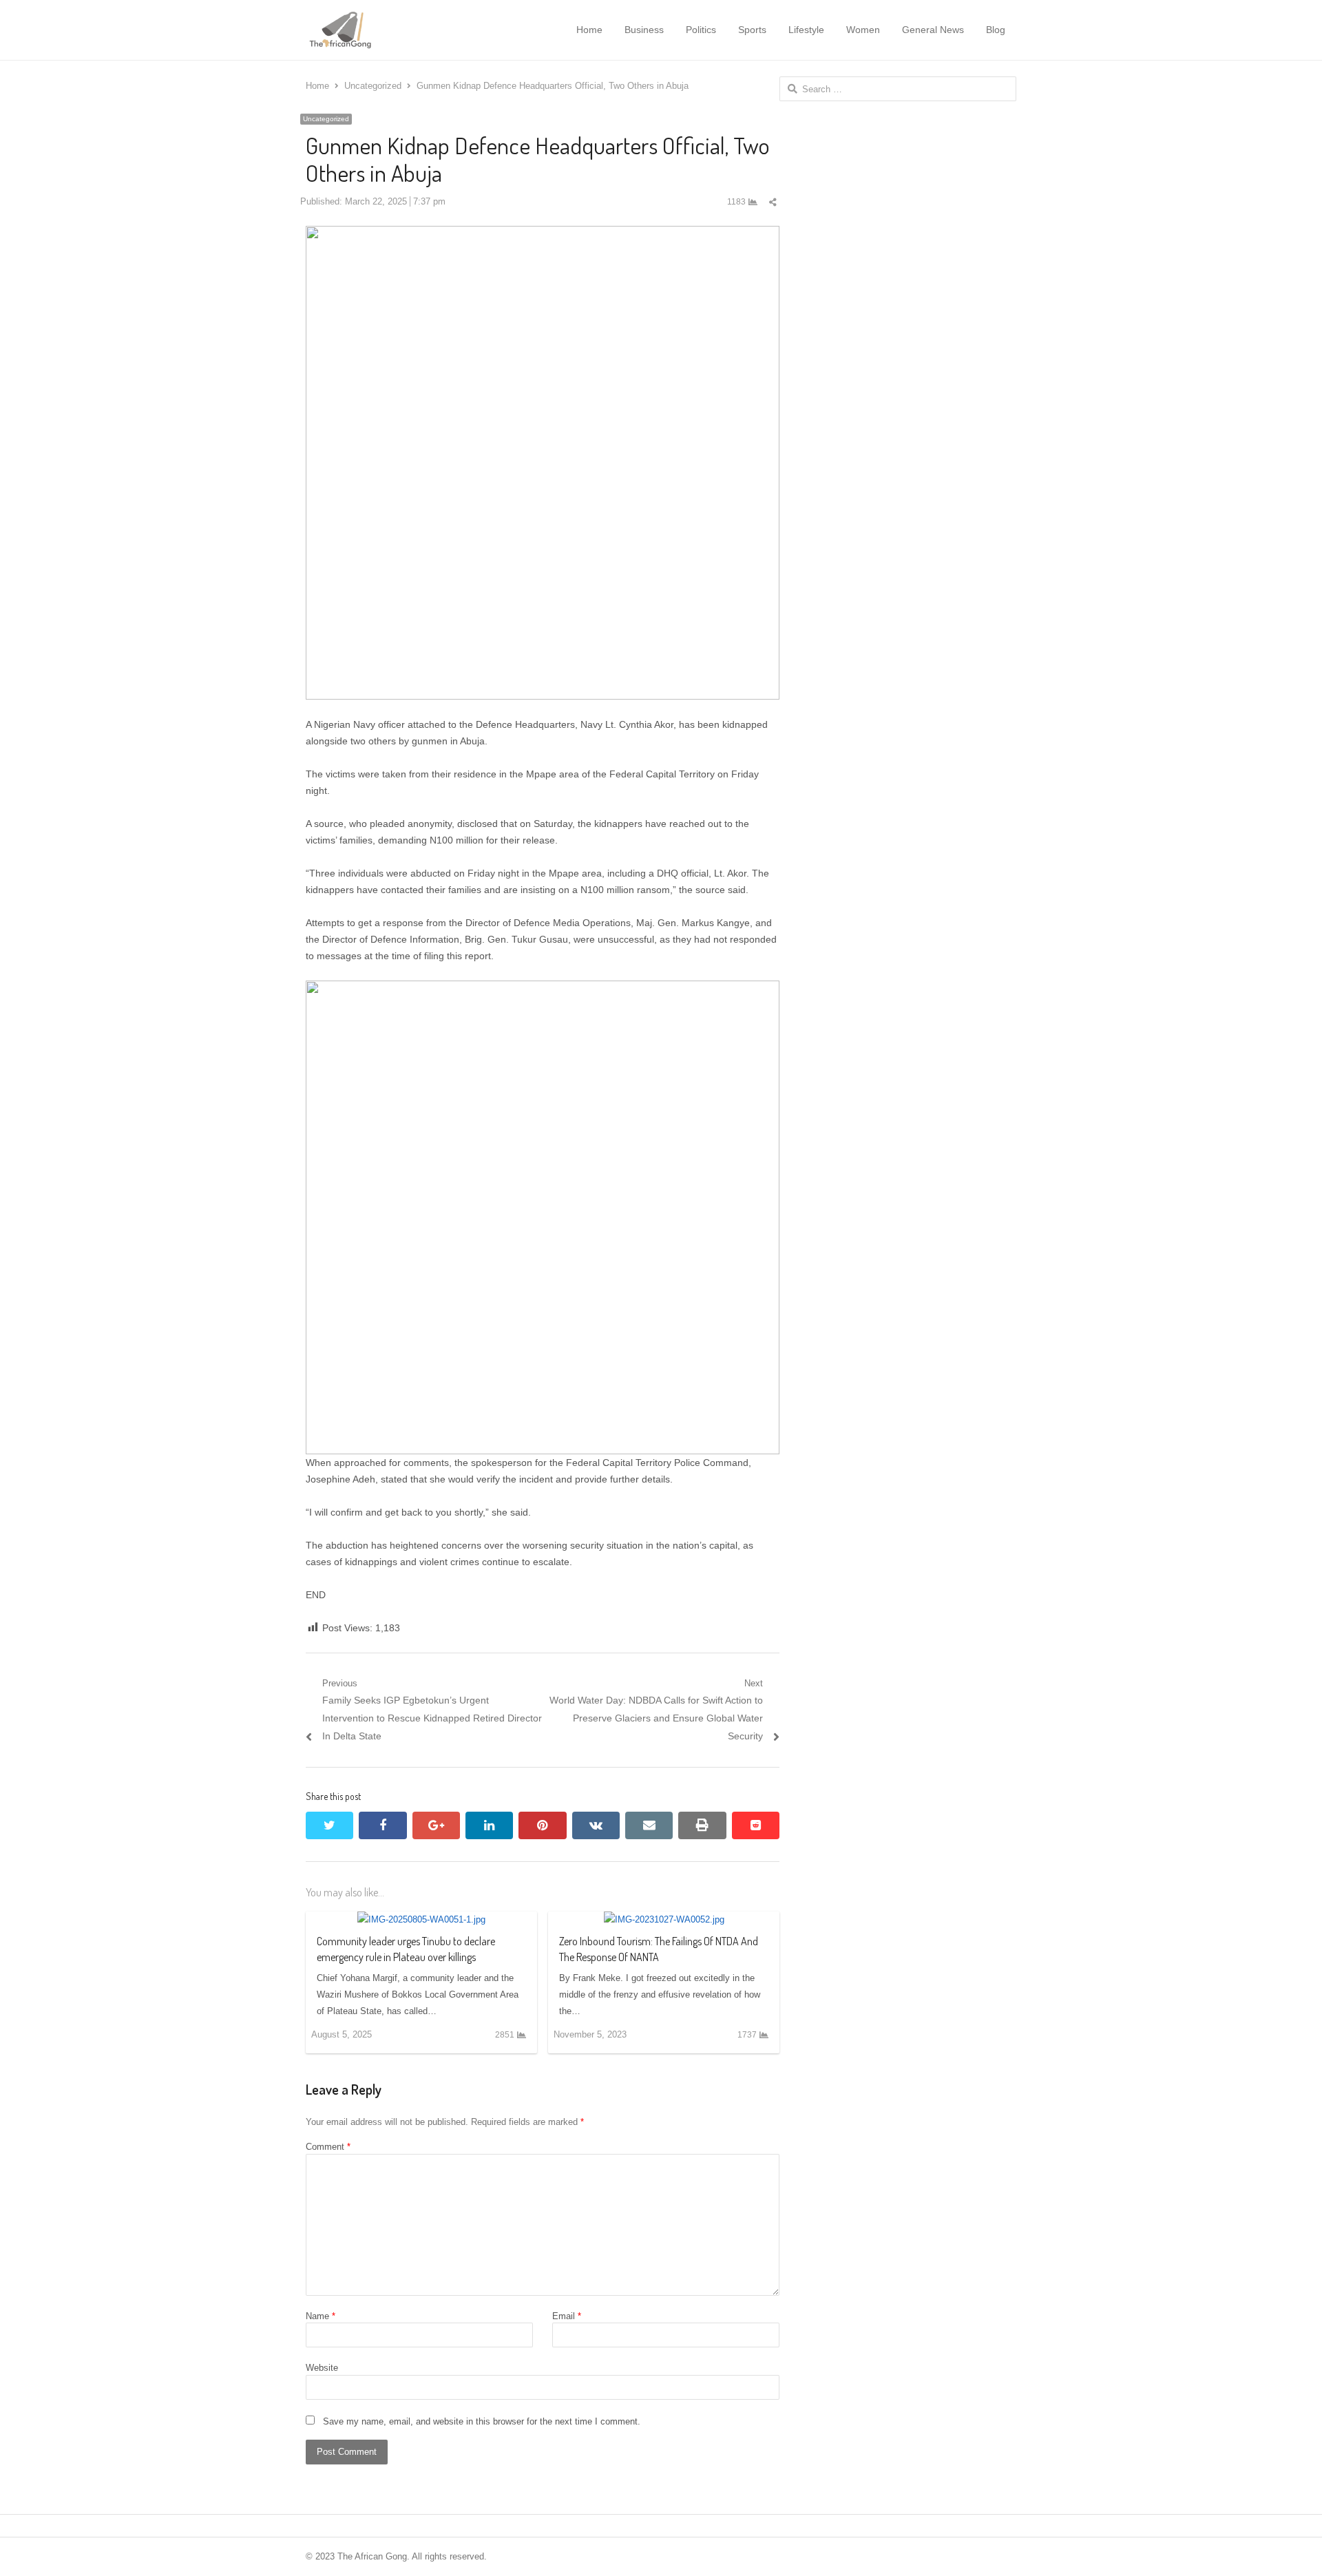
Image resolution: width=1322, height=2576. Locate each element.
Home (589, 30)
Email (567, 2316)
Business (644, 30)
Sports (752, 30)
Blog (996, 30)
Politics (701, 30)
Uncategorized (326, 119)
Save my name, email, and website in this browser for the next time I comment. (482, 2421)
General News (933, 30)
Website (322, 2368)
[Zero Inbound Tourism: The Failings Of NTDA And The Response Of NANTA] (664, 1919)
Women (863, 30)
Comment (328, 2147)
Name (321, 2316)
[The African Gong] (377, 30)
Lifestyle (806, 30)
